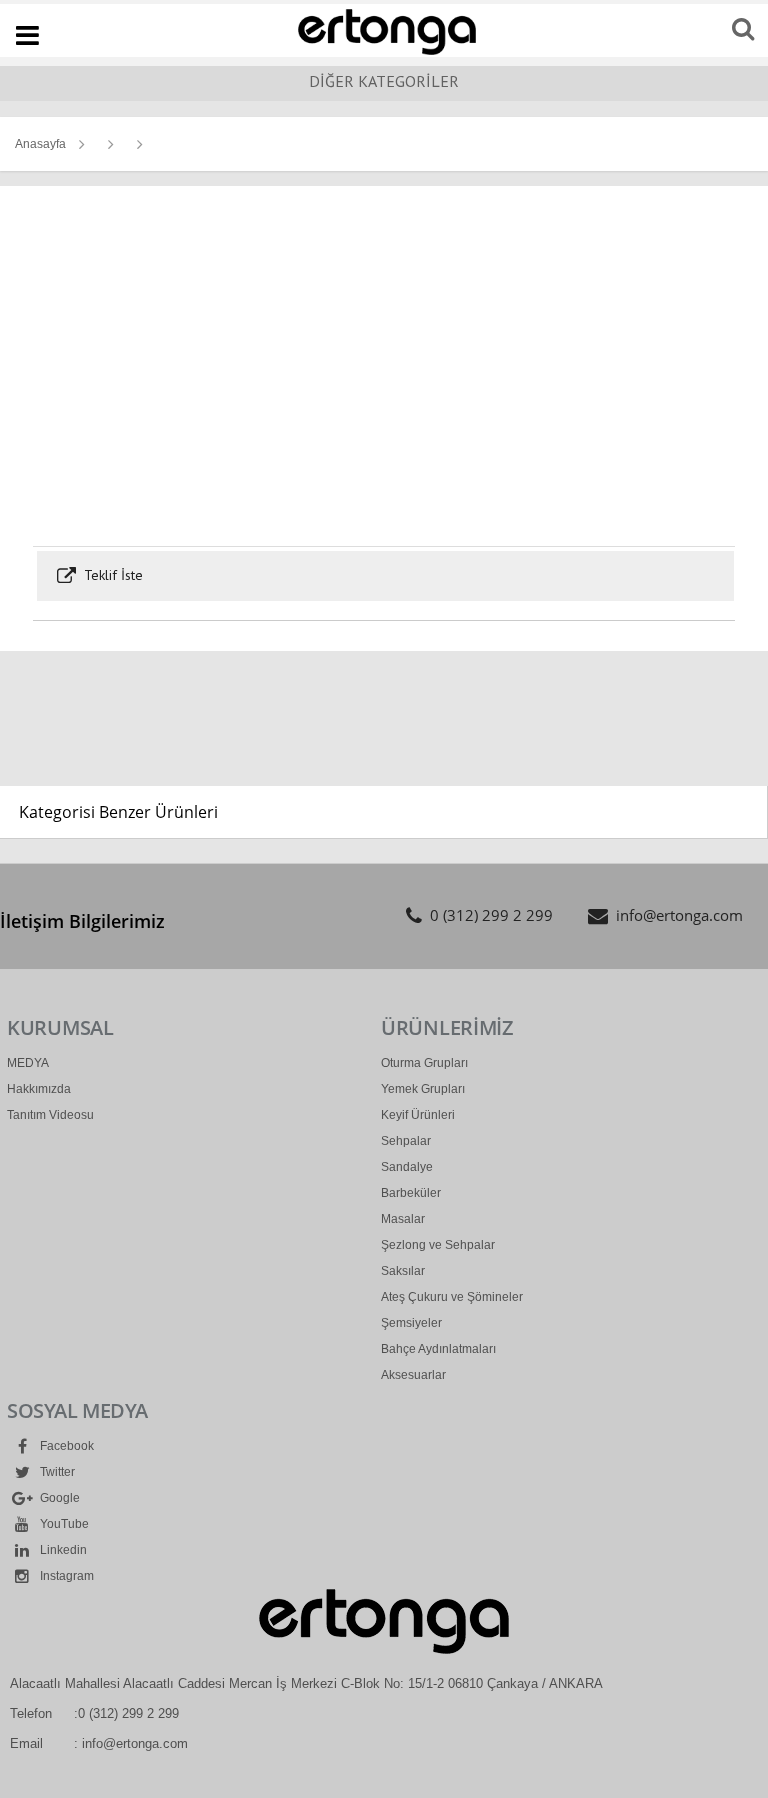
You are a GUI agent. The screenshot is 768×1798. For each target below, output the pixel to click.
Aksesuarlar (413, 1375)
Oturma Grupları (424, 1063)
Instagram (65, 1576)
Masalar (403, 1219)
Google (58, 1498)
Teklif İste (111, 575)
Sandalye (407, 1167)
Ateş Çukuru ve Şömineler (452, 1297)
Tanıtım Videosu (50, 1115)
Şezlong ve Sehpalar (438, 1245)
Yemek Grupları (423, 1089)
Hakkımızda (39, 1089)
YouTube (63, 1524)
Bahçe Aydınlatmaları (438, 1349)
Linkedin (62, 1550)
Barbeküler (411, 1193)
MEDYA (28, 1063)
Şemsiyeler (411, 1323)
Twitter (56, 1472)
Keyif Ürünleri (418, 1115)
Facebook (65, 1446)
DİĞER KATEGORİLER (384, 81)
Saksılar (403, 1271)
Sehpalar (406, 1141)
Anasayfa (40, 144)
